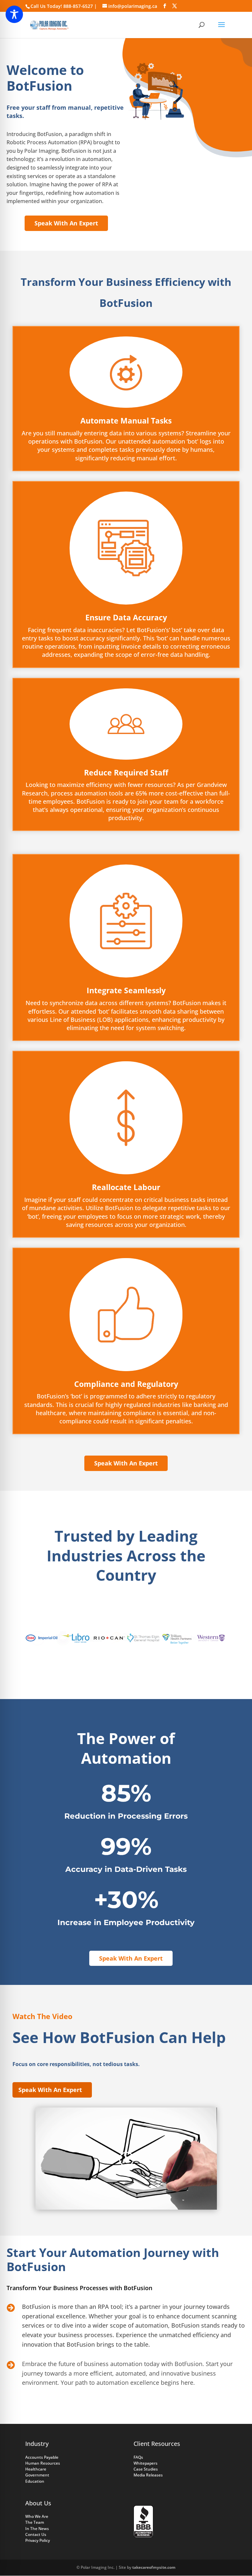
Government (37, 2475)
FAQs (138, 2457)
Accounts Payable (42, 2457)
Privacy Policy (38, 2540)
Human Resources (43, 2463)
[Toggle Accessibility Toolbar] (14, 14)
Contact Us (36, 2534)
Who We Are (37, 2516)
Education (35, 2481)
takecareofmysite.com (154, 2567)
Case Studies (146, 2469)
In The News (37, 2529)
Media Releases (148, 2475)
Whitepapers (146, 2463)
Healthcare (36, 2469)
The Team (35, 2522)
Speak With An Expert (66, 223)
